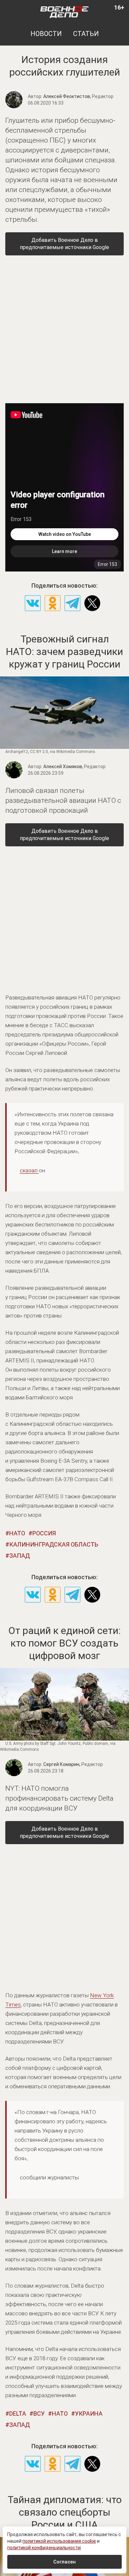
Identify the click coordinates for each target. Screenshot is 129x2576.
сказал (29, 1170)
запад (20, 1556)
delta (18, 2413)
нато (17, 1533)
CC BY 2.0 (39, 752)
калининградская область (54, 1544)
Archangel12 (17, 752)
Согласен (64, 2562)
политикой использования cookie (59, 2541)
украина (89, 2413)
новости (46, 34)
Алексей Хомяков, (74, 766)
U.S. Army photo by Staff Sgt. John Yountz (43, 1744)
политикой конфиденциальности (44, 2548)
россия (44, 1533)
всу (39, 2413)
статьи (86, 34)
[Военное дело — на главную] (65, 12)
